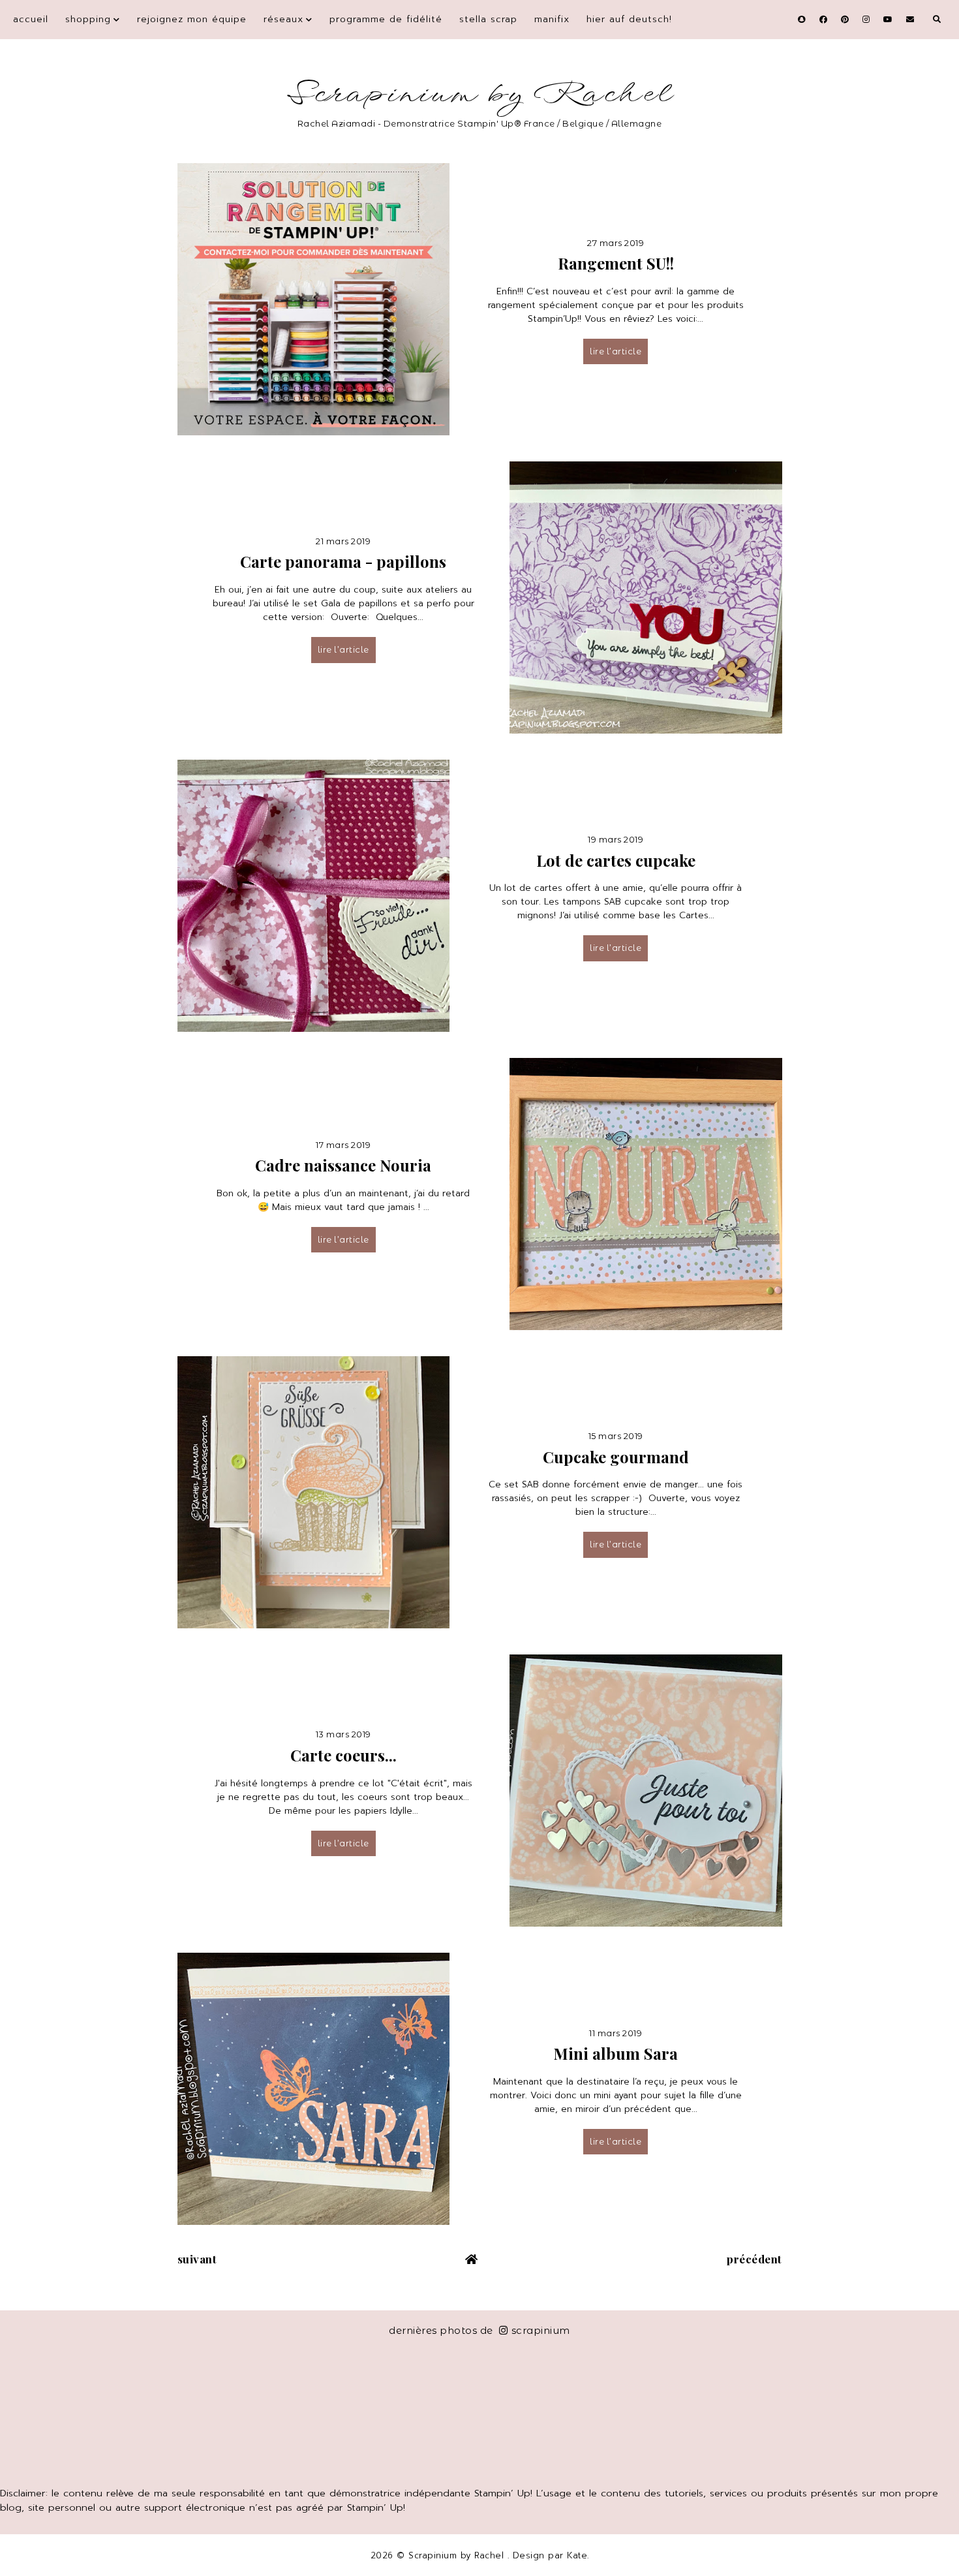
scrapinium (541, 2330)
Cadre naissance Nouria (343, 1165)
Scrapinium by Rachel (480, 94)
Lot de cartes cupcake (616, 860)
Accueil (31, 19)
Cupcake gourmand (616, 1457)
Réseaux (283, 19)
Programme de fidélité (386, 19)
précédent (754, 2259)
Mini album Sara (616, 2053)
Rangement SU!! (616, 263)
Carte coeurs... (343, 1755)
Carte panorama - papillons (343, 561)
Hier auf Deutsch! (629, 19)
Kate (577, 2555)
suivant (197, 2259)
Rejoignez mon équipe (192, 19)
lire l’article (616, 351)
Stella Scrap (488, 19)
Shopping (88, 19)
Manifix (552, 19)
